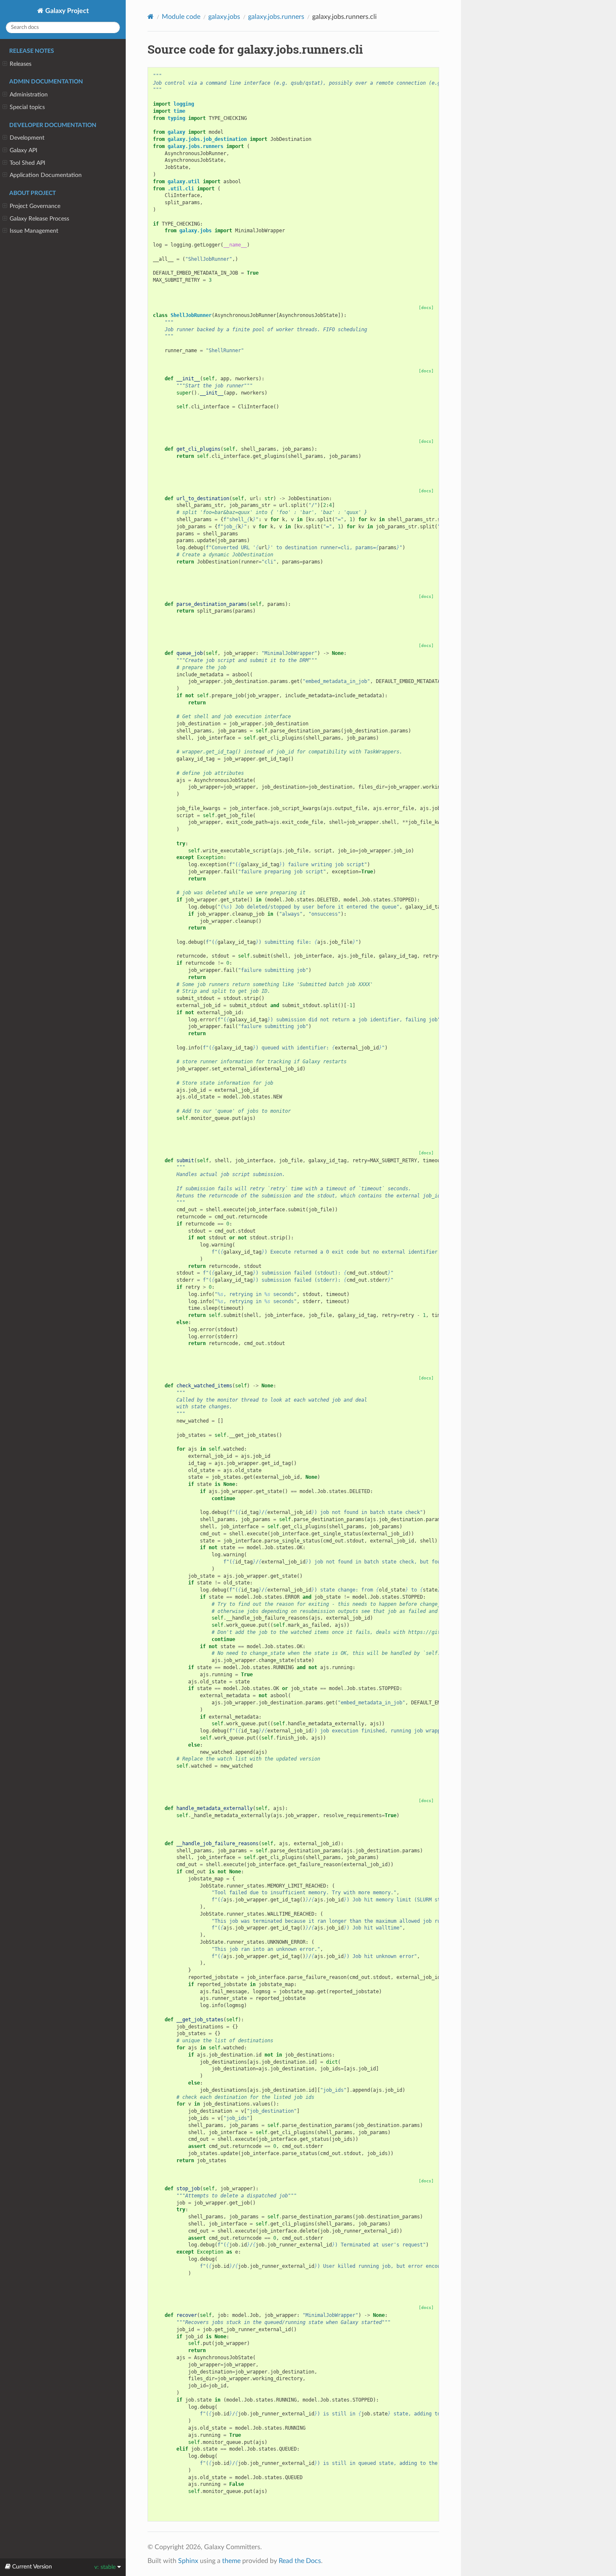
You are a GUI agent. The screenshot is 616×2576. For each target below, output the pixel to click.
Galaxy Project (66, 11)
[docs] (426, 308)
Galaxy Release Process (39, 219)
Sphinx (188, 2561)
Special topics (27, 107)
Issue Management (34, 231)
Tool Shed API (27, 163)
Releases (21, 64)
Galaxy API (23, 150)
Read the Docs (300, 2561)
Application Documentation (46, 175)
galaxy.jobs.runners (276, 17)
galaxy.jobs (224, 17)
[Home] (151, 17)
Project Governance (35, 206)
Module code (181, 17)
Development (27, 138)
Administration (29, 95)
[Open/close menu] (5, 64)
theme (231, 2561)
